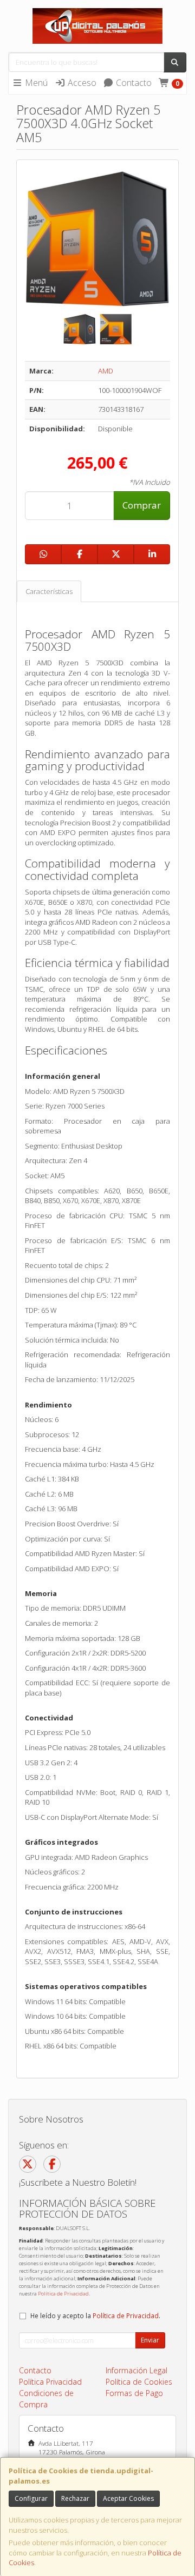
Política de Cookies (139, 2382)
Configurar (31, 2498)
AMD (106, 371)
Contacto (133, 83)
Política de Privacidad (63, 2294)
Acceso (81, 83)
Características (49, 591)
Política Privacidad (50, 2382)
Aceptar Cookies (128, 2498)
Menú (35, 83)
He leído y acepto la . (95, 2315)
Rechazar (75, 2498)
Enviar (150, 2340)
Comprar (142, 505)
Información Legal (136, 2370)
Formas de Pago (134, 2393)
